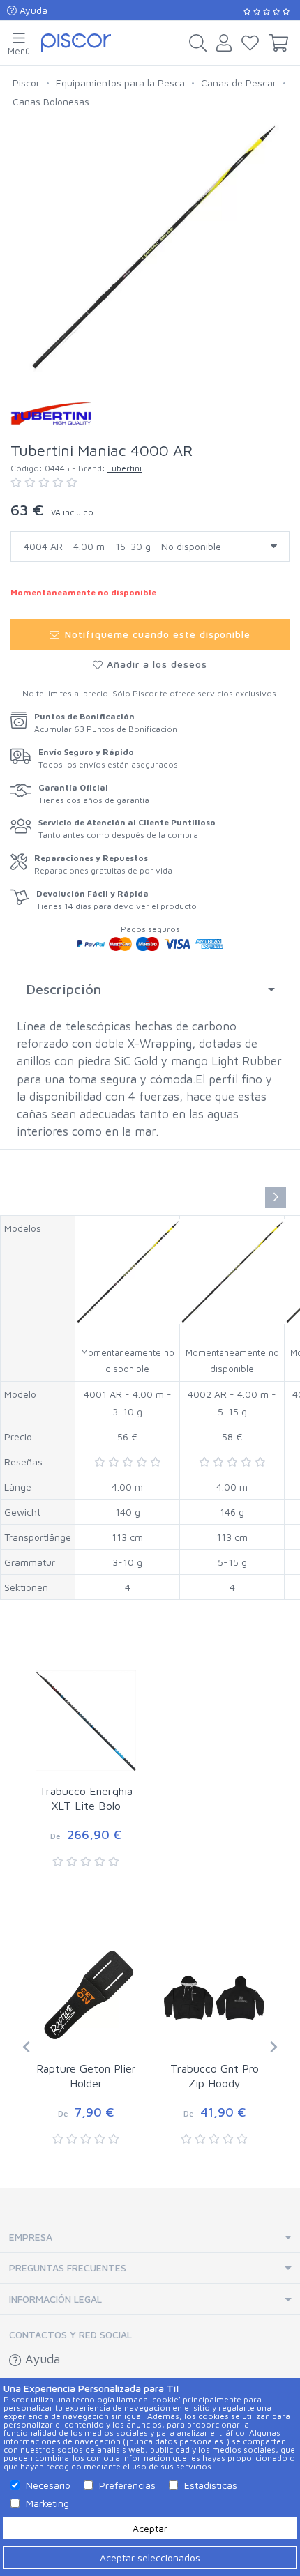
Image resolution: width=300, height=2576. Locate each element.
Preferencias (127, 2485)
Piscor (26, 83)
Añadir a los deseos (155, 664)
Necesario (48, 2485)
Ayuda (32, 10)
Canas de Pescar (239, 83)
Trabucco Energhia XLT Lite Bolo (86, 1798)
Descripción (63, 989)
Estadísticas (211, 2485)
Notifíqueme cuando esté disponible (156, 634)
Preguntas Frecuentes (68, 2268)
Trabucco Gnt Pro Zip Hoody (215, 2076)
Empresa (31, 2237)
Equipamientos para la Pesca (120, 83)
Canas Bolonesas (51, 101)
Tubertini (125, 468)
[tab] (150, 989)
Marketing (47, 2503)
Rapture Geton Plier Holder (86, 2076)
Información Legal (55, 2299)
